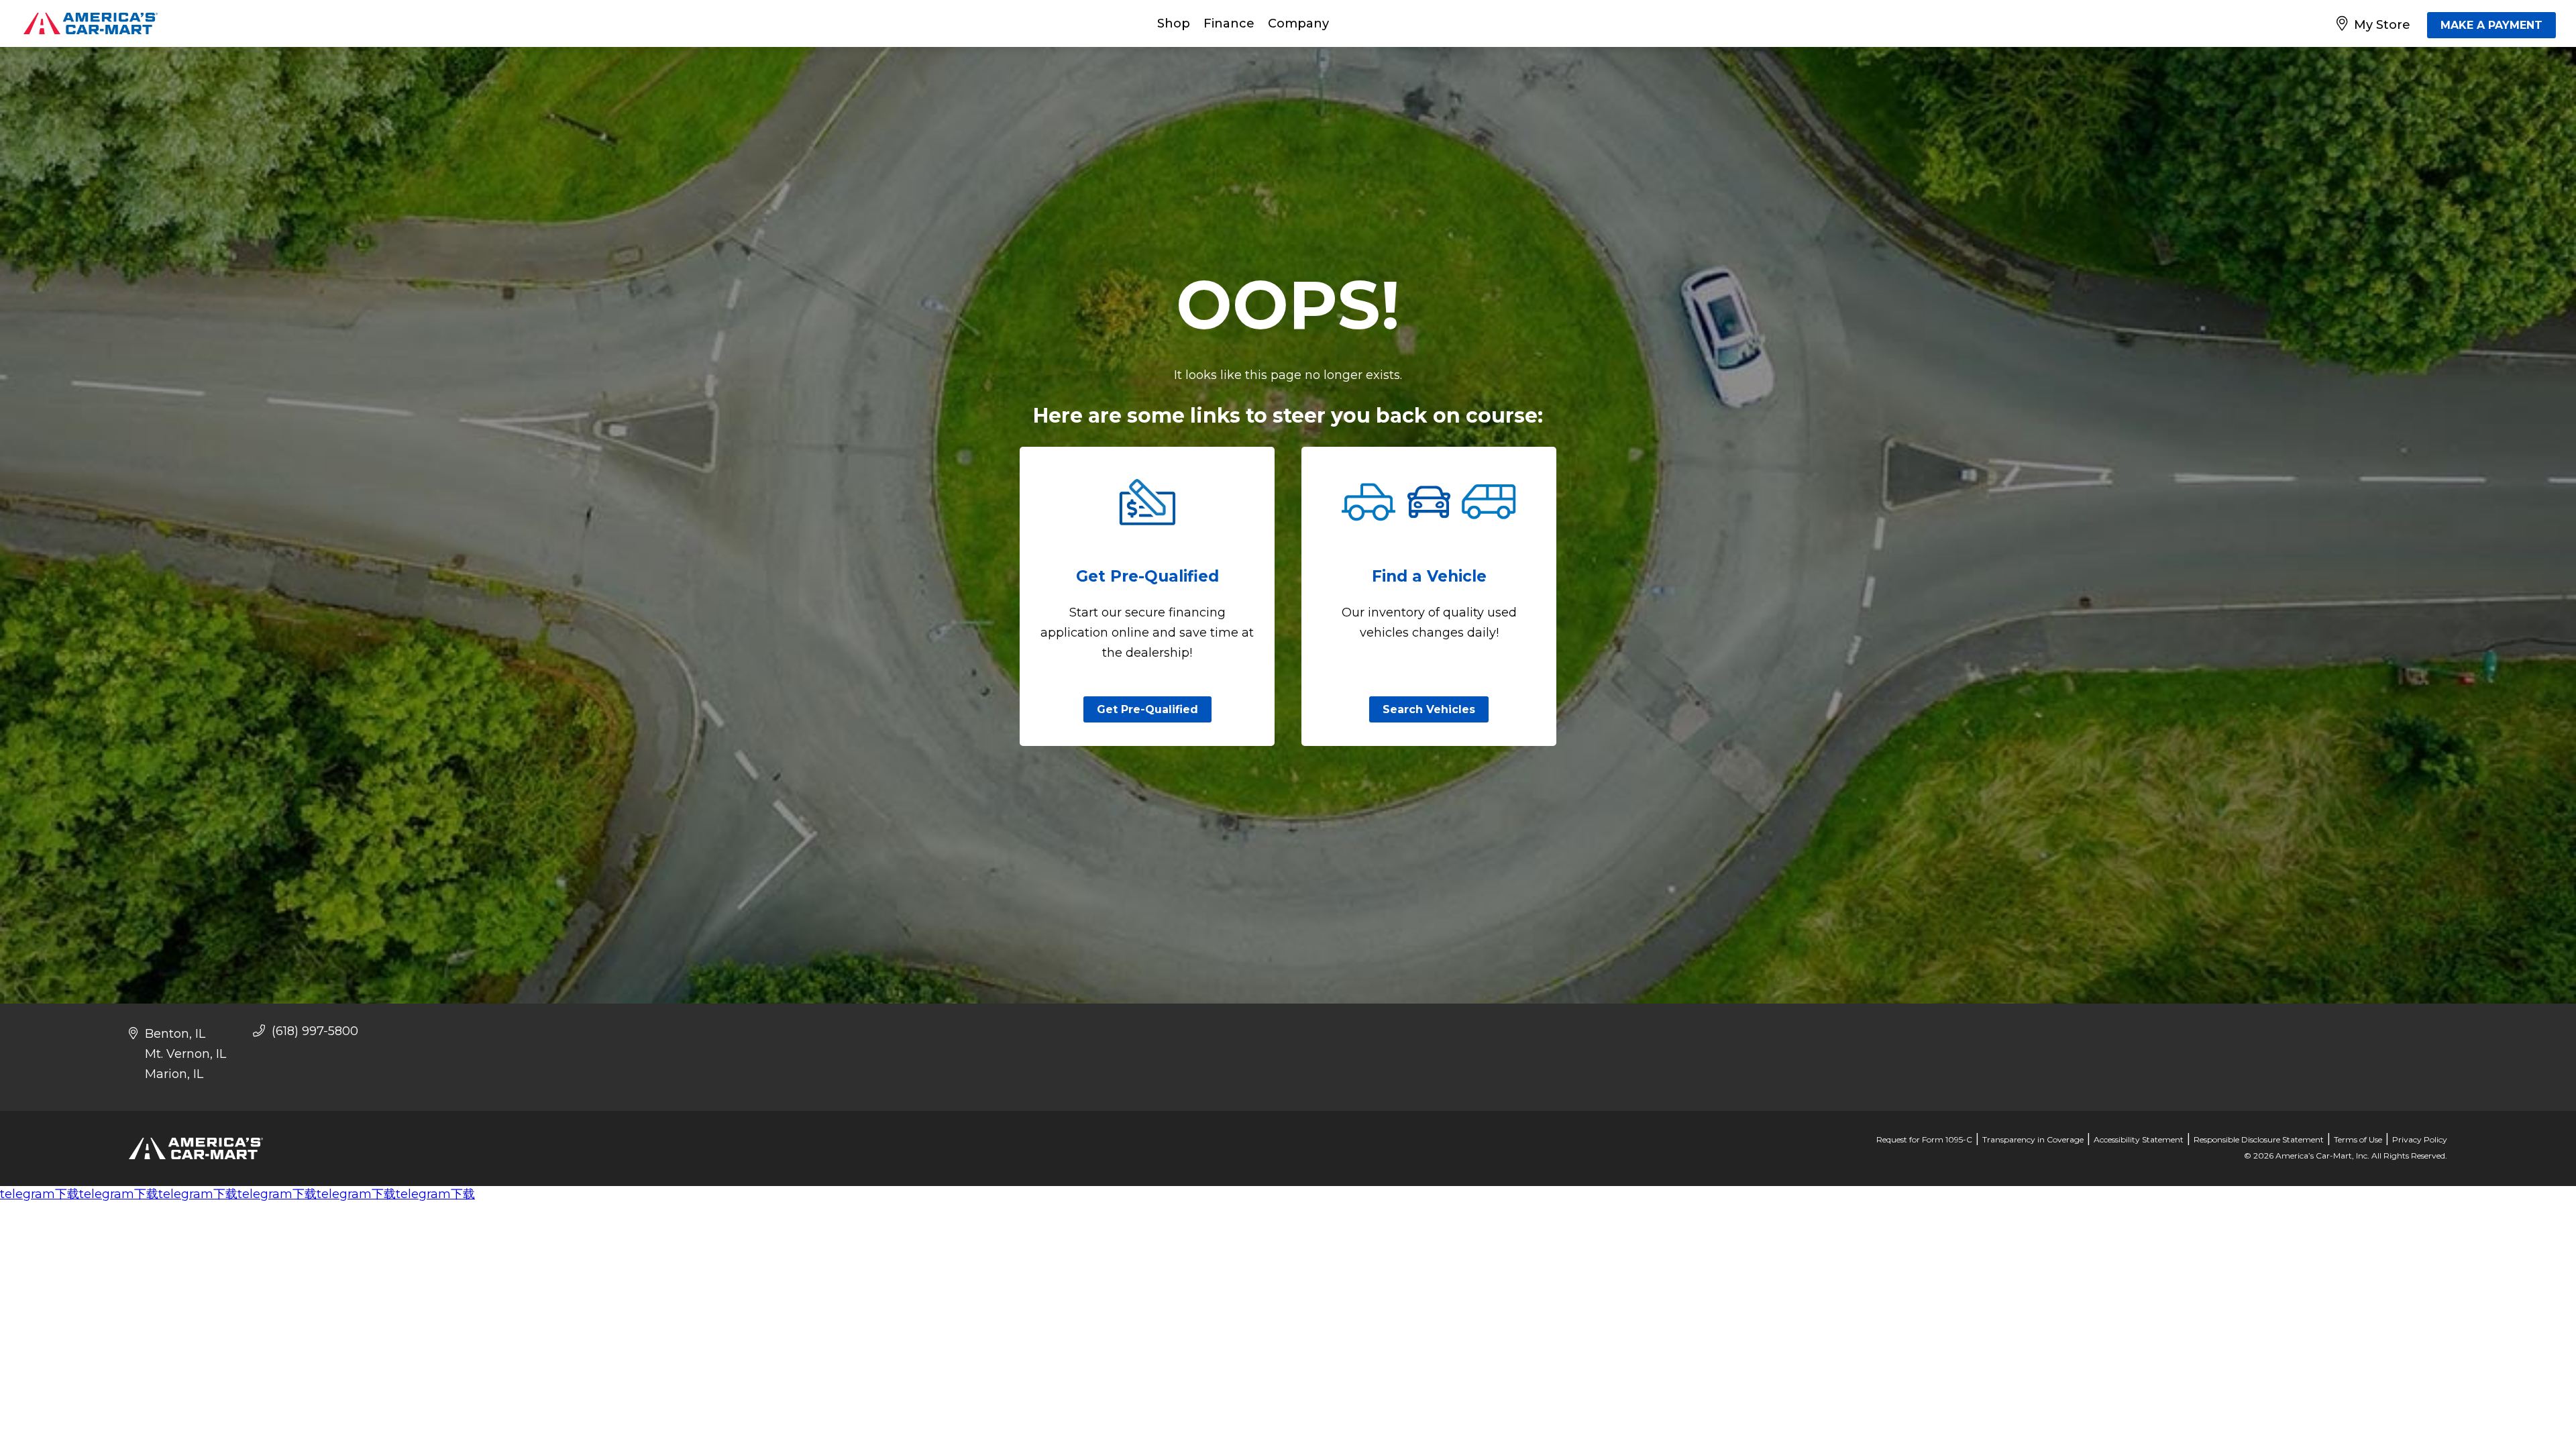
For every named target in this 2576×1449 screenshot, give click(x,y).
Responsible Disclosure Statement (2259, 1139)
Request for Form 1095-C (1924, 1139)
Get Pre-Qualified (1147, 709)
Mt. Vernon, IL (185, 1054)
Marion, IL (174, 1074)
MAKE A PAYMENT (2491, 25)
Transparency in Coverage (2033, 1139)
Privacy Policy (2420, 1139)
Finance (1229, 23)
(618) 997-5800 (313, 1031)
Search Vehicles (1429, 709)
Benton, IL (175, 1034)
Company (1298, 23)
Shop (1174, 23)
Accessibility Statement (2139, 1139)
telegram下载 (40, 1194)
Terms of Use (2358, 1139)
